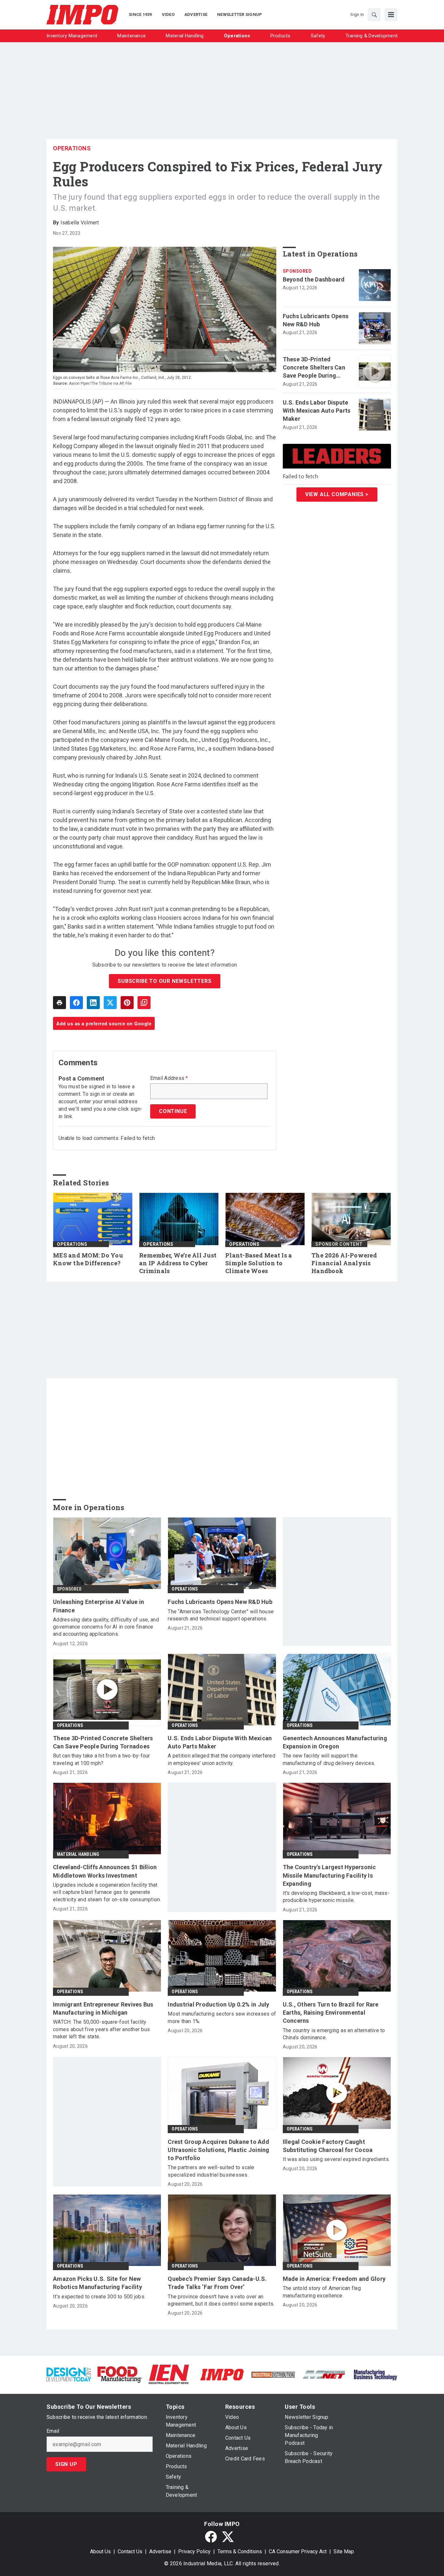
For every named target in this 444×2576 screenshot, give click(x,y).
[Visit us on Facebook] (211, 2537)
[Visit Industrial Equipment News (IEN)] (169, 2374)
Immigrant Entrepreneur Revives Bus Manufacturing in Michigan (103, 2008)
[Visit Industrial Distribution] (273, 2374)
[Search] (374, 15)
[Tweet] (110, 1003)
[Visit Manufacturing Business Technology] (375, 2374)
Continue (173, 1111)
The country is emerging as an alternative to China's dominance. (334, 2034)
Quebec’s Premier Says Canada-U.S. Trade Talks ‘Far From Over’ (217, 2283)
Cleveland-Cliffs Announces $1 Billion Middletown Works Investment (105, 1871)
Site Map (344, 2551)
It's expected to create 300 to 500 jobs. (99, 2297)
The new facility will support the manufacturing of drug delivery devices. (329, 1759)
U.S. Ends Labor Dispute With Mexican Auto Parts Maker (317, 411)
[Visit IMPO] (222, 2374)
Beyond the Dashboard (314, 279)
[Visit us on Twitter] (228, 2537)
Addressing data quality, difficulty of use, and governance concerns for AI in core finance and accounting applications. (106, 1627)
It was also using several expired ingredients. (336, 2159)
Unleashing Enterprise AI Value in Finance (98, 1606)
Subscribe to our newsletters (164, 981)
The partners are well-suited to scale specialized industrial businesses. (211, 2171)
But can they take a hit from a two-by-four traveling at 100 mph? (102, 1759)
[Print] (59, 1003)
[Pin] (127, 1003)
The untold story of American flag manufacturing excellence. (322, 2292)
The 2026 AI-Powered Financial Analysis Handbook (344, 1263)
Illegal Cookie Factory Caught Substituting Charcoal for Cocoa (328, 2146)
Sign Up (66, 2464)
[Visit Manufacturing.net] (324, 2374)
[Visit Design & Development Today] (69, 2374)
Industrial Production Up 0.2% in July (218, 2004)
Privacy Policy (194, 2551)
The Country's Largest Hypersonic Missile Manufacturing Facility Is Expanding (329, 1875)
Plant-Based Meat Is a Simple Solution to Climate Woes (259, 1263)
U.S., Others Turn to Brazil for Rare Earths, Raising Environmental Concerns (331, 2013)
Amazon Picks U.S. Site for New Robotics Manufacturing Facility (98, 2283)
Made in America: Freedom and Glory (334, 2279)
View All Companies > (337, 494)
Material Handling (78, 1854)
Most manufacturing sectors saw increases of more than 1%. (222, 2017)
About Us (100, 2551)
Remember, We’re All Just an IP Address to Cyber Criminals (178, 1263)
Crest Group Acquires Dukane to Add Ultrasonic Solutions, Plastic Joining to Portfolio (218, 2150)
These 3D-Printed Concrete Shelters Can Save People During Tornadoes (314, 368)
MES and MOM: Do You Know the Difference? (88, 1259)
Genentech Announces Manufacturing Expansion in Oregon (335, 1742)
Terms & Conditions (240, 2551)
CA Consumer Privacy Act (298, 2551)
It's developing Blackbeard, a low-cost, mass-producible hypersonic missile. (336, 1897)
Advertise (160, 2551)
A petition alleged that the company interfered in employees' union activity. (222, 1759)
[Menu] (391, 15)
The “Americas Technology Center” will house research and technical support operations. (221, 1615)
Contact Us (130, 2551)
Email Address (169, 1078)
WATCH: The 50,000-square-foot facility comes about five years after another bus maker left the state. (101, 2029)
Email (53, 2431)
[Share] (76, 1003)
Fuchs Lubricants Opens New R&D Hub (316, 320)
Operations (72, 148)
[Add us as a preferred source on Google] (144, 1003)
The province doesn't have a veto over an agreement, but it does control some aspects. (221, 2300)
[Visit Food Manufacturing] (120, 2374)
